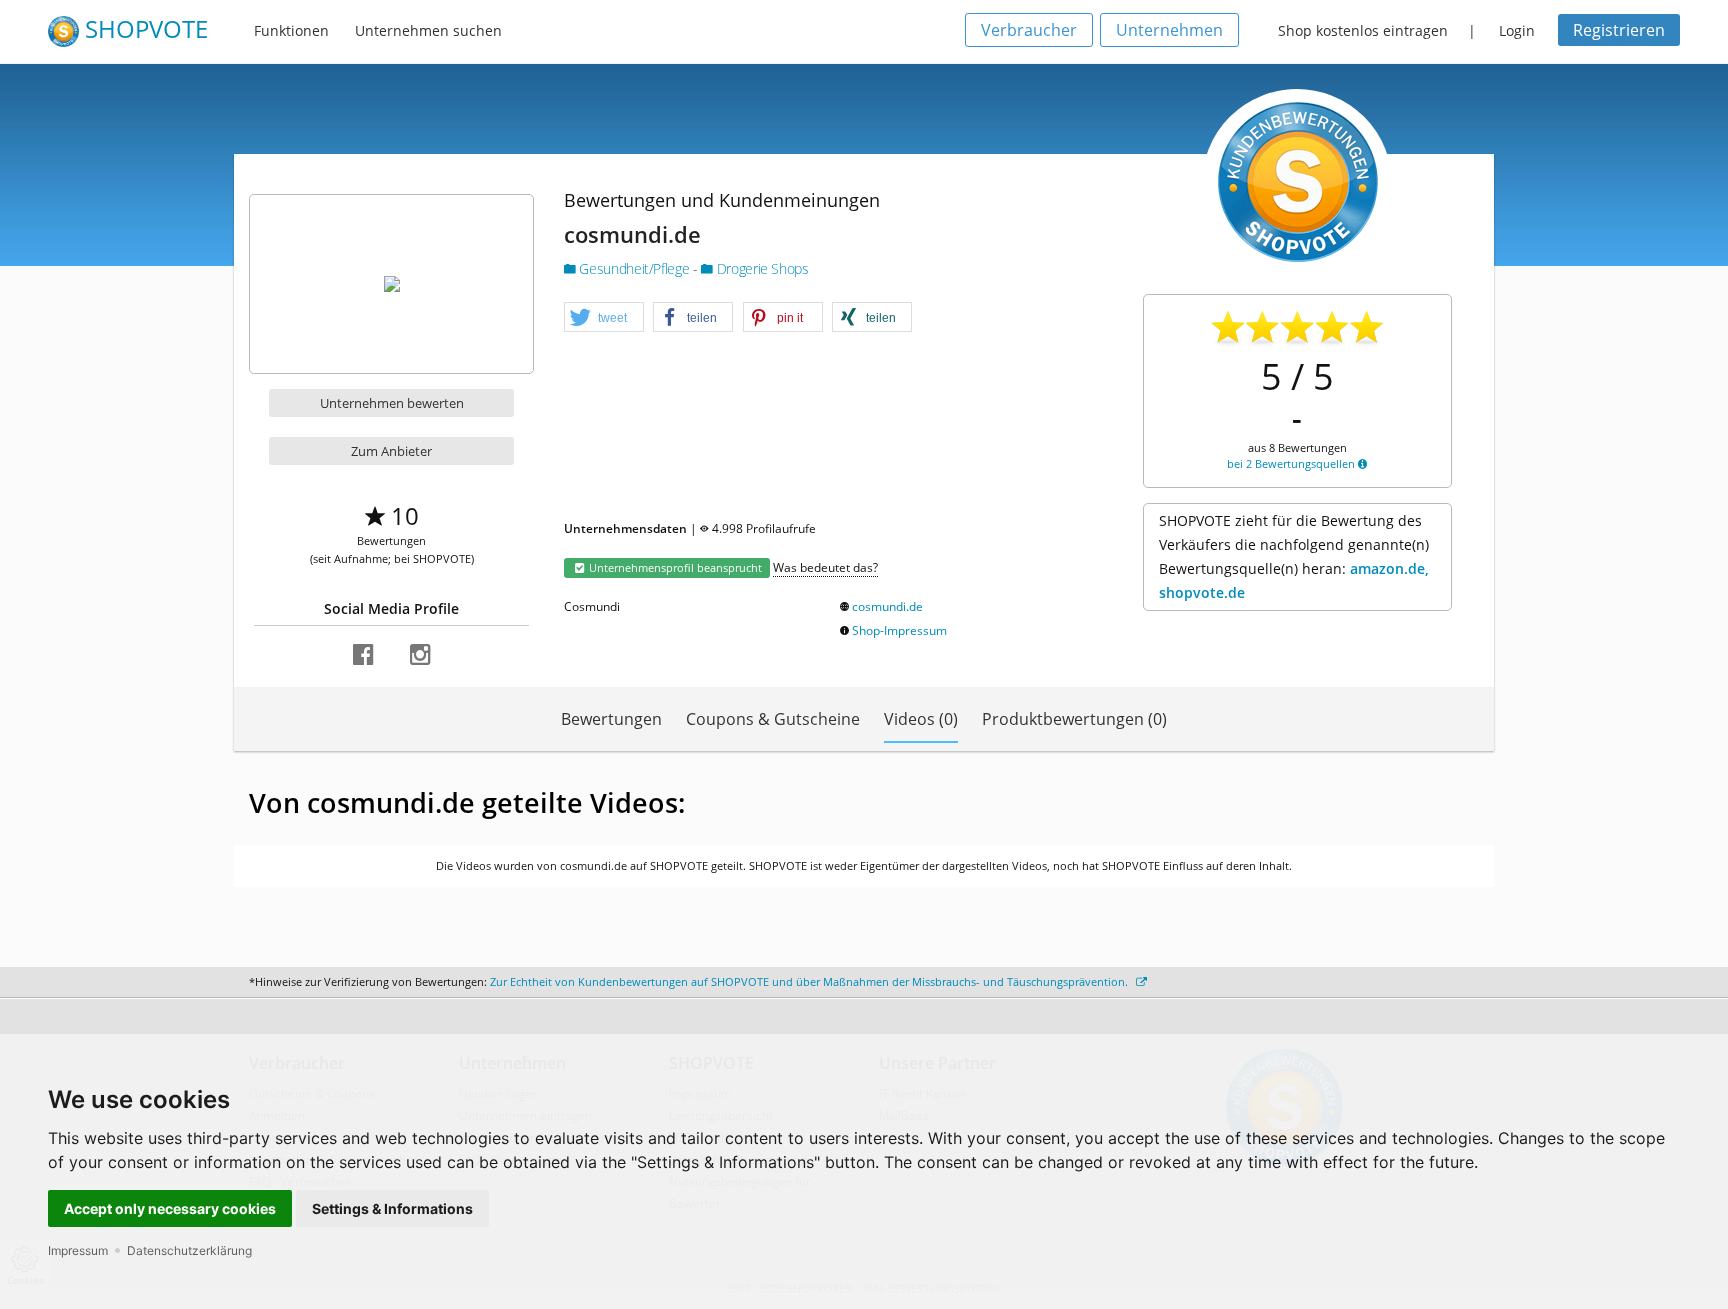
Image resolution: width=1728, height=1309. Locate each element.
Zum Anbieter (391, 451)
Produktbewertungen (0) (1074, 719)
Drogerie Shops (760, 268)
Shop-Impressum (899, 630)
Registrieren (1619, 30)
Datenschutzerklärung (189, 1250)
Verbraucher (1029, 30)
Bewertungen (611, 719)
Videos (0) (921, 719)
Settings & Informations (392, 1208)
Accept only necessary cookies (170, 1208)
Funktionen (291, 30)
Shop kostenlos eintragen (1363, 30)
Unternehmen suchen (428, 30)
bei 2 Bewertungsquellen (1292, 463)
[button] (604, 318)
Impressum (78, 1250)
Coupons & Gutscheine (773, 719)
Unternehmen (1169, 30)
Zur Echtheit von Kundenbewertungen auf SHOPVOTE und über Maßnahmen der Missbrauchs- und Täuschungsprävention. (810, 981)
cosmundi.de (887, 606)
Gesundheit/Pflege (634, 268)
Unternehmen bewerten (392, 403)
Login (1517, 30)
